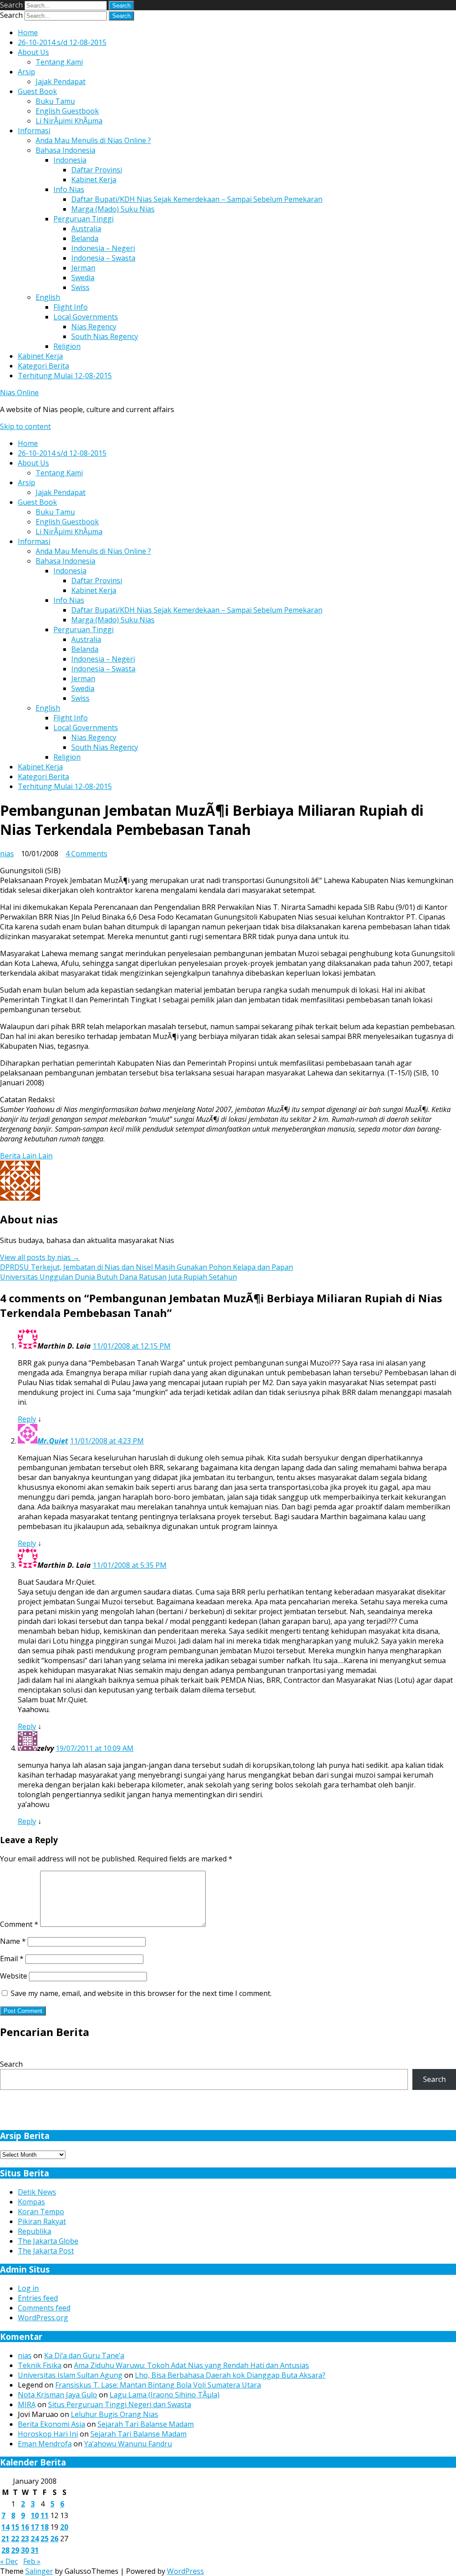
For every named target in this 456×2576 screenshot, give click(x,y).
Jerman (83, 268)
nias (7, 854)
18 (45, 2527)
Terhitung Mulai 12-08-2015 (65, 376)
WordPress (185, 2571)
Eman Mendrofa (45, 2444)
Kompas (31, 2202)
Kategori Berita (43, 366)
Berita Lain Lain (26, 1156)
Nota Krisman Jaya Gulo (57, 2395)
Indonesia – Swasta (103, 258)
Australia (86, 229)
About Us (33, 52)
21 (5, 2539)
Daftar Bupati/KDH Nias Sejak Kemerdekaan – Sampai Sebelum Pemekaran (197, 199)
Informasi (34, 131)
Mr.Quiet (53, 1441)
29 (15, 2550)
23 (25, 2539)
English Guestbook (67, 111)
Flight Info (71, 307)
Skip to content (25, 426)
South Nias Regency (105, 336)
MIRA (27, 2404)
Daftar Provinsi (97, 170)
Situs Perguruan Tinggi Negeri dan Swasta (120, 2404)
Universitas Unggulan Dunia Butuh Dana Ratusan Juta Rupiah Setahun (118, 1277)
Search (11, 5)
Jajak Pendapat (61, 82)
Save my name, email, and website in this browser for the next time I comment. (141, 1993)
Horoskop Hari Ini (48, 2434)
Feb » (32, 2561)
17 (35, 2527)
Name (13, 1941)
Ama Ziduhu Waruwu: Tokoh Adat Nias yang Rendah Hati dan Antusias (191, 2365)
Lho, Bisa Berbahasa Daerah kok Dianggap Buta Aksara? (230, 2375)
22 (15, 2539)
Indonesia (70, 160)
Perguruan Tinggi (83, 219)
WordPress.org (43, 2318)
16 (25, 2527)
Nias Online (19, 393)
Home (28, 33)
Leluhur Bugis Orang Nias (114, 2414)
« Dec (9, 2561)
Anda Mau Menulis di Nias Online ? (93, 140)
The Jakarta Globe (48, 2241)
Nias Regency (94, 327)
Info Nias (69, 189)
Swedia (83, 278)
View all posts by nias (40, 1257)
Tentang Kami (59, 62)
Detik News (37, 2192)
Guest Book (37, 91)
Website (14, 1976)
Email (12, 1959)
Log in (28, 2288)
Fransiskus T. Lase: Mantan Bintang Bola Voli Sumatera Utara (158, 2385)
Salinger (39, 2571)
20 (64, 2527)
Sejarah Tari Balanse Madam (146, 2424)
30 (25, 2550)
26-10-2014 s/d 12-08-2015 (62, 42)
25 (45, 2539)
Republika (35, 2231)
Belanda (85, 238)
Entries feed (38, 2298)
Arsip (26, 72)
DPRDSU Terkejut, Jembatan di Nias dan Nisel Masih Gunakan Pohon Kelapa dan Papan (147, 1267)
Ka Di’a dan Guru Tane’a (84, 2355)
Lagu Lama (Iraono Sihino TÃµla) (165, 2395)
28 (5, 2550)
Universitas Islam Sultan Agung (70, 2375)
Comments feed (44, 2308)
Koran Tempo (41, 2212)
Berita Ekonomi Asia (51, 2424)
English (48, 297)
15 (15, 2527)
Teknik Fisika (40, 2365)
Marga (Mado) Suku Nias (113, 209)
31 (35, 2550)
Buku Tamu (55, 101)
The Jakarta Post (46, 2251)
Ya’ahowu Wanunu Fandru (128, 2444)
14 (5, 2527)
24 (35, 2539)
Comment (19, 1924)
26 (54, 2539)
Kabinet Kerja (94, 180)
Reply (27, 1419)
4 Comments (86, 854)
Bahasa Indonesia (65, 150)
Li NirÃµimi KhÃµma (69, 121)
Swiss (80, 287)
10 (35, 2515)
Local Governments (86, 317)
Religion (67, 346)
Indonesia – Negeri (103, 248)
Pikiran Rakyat (42, 2221)
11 (45, 2515)
